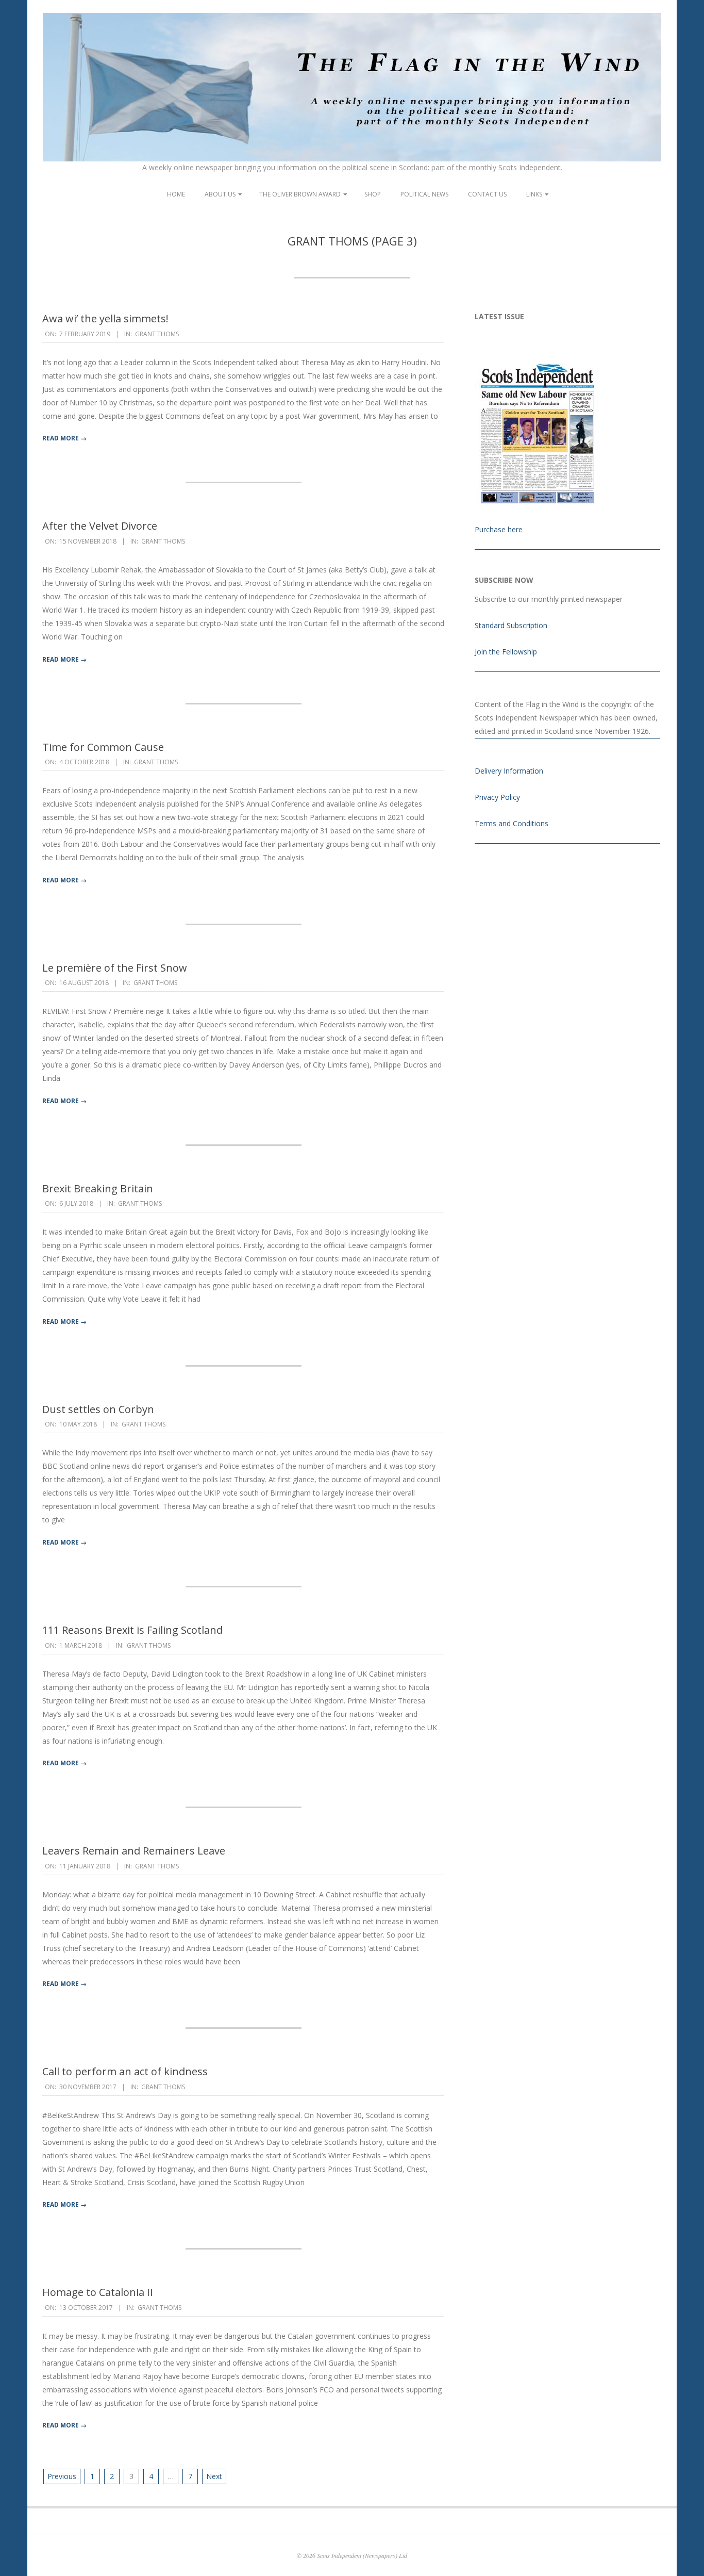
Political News (424, 194)
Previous (62, 2476)
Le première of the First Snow (115, 968)
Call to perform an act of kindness (125, 2071)
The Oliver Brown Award (300, 194)
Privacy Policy (497, 797)
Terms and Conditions (512, 823)
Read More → (64, 438)
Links (534, 194)
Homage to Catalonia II (98, 2292)
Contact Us (487, 194)
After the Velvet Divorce (100, 526)
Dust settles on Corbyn (98, 1409)
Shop (373, 194)
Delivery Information (509, 771)
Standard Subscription (511, 625)
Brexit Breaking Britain (98, 1188)
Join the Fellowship (506, 652)
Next (214, 2476)
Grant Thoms (157, 334)
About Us (220, 194)
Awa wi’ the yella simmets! (105, 318)
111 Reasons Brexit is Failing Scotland (132, 1630)
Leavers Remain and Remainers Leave (134, 1851)
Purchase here (499, 529)
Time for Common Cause (103, 747)
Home (176, 194)
